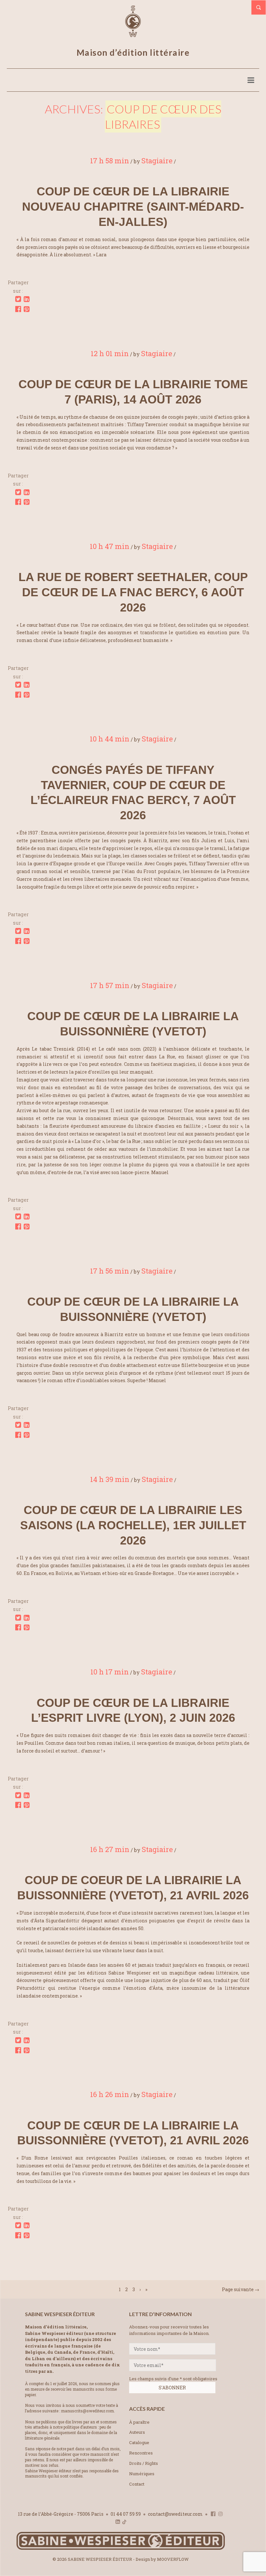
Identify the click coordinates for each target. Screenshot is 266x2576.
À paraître (139, 2422)
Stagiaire (157, 161)
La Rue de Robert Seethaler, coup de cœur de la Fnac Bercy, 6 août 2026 (133, 592)
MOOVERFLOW (173, 2559)
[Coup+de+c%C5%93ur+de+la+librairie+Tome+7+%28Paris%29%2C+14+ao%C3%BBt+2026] (18, 492)
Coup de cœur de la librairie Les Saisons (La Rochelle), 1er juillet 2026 (133, 1525)
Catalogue (139, 2442)
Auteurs (137, 2432)
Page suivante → (241, 2289)
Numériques (142, 2474)
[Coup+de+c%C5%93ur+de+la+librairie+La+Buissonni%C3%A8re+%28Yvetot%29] (18, 1217)
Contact (137, 2484)
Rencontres (141, 2453)
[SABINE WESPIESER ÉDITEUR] (133, 34)
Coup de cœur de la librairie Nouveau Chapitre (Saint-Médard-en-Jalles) (133, 207)
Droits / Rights (144, 2463)
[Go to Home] (121, 2548)
